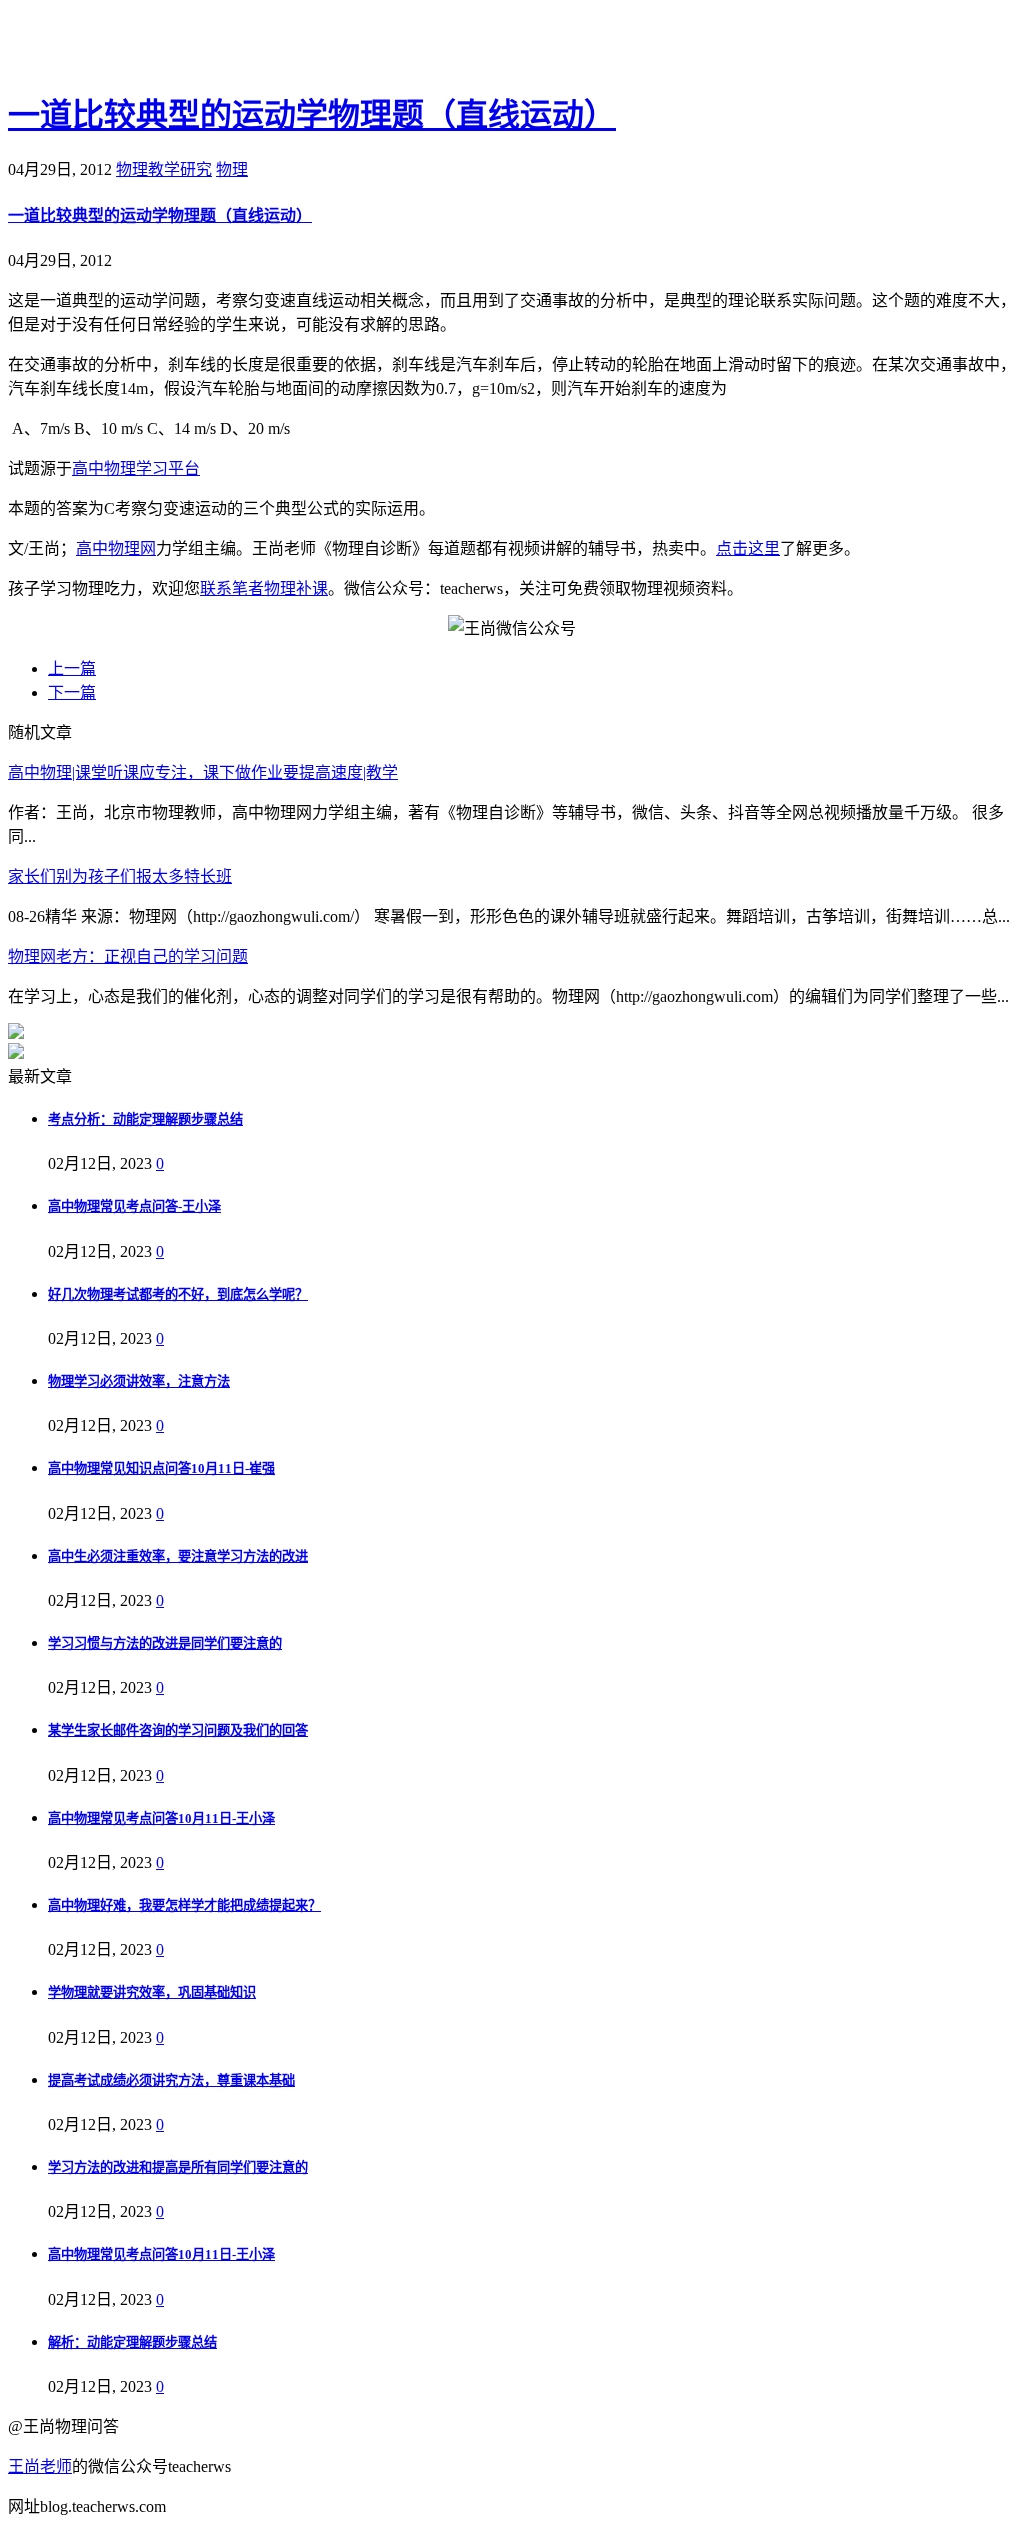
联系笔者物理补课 (264, 588)
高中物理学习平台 (136, 468)
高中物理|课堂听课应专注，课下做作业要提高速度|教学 (203, 772)
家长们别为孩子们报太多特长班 (120, 876)
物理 (232, 169)
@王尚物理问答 (119, 47)
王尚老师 (40, 2466)
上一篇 (72, 668)
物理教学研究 (164, 169)
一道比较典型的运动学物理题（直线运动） (312, 115)
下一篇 (72, 692)
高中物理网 (116, 548)
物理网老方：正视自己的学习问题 (128, 956)
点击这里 (748, 548)
